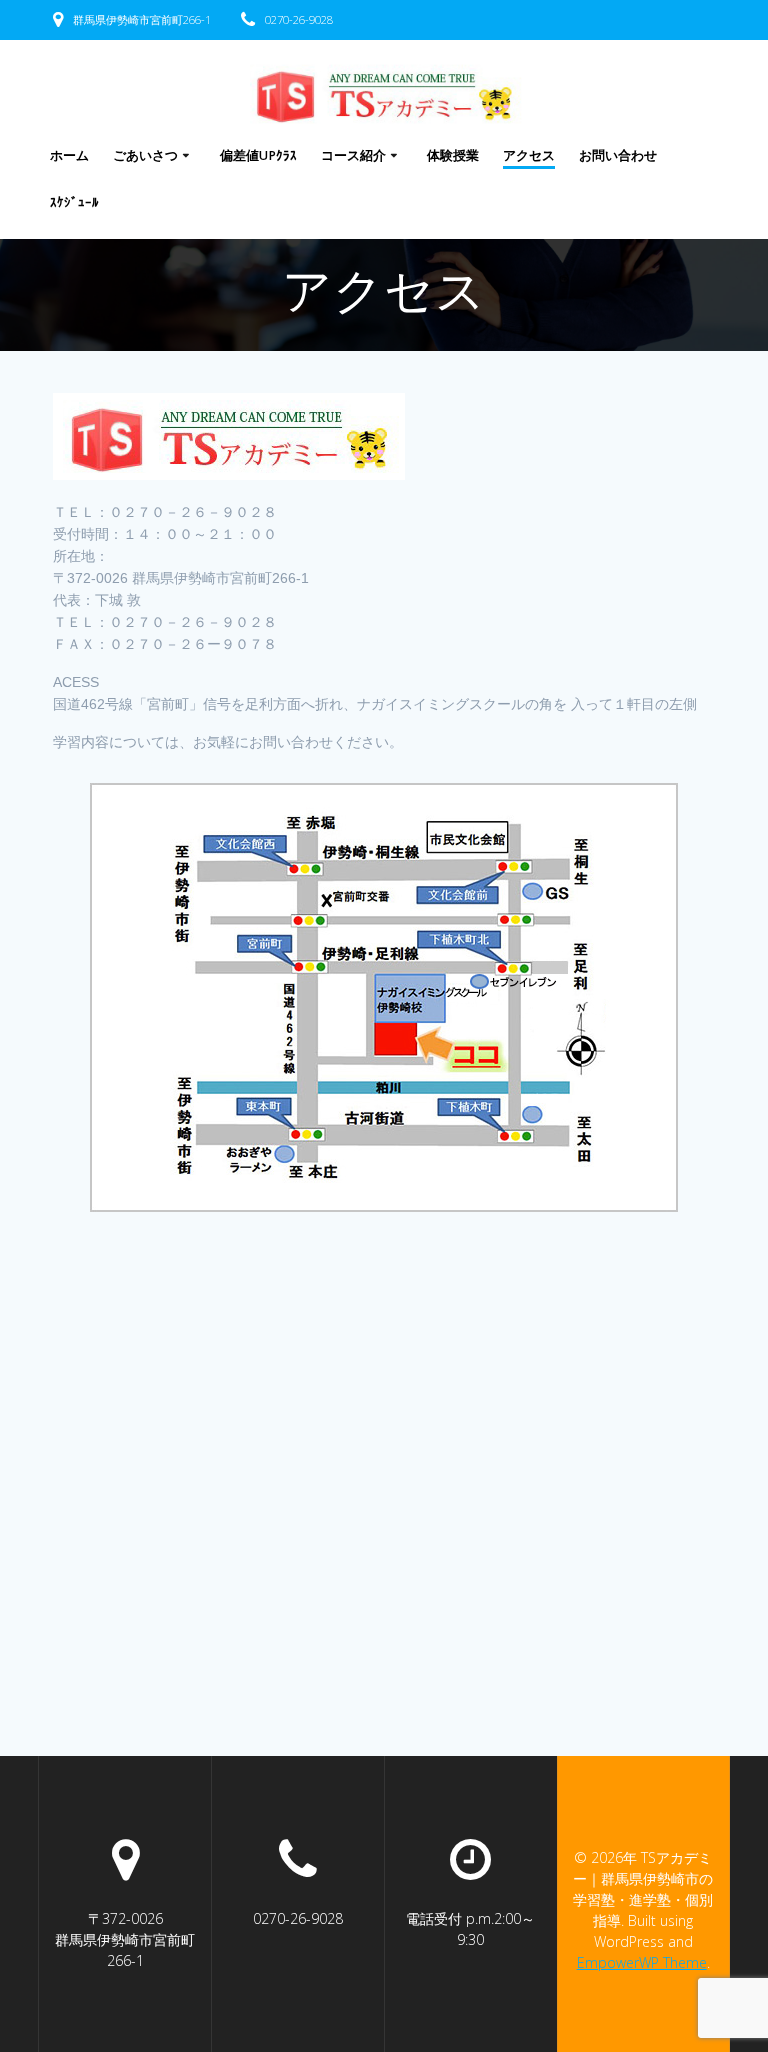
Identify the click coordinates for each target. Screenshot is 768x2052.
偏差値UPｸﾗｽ (258, 155)
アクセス (529, 155)
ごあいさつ (145, 155)
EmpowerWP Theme (642, 1962)
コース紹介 (353, 155)
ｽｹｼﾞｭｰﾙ (74, 202)
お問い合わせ (618, 155)
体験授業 (453, 155)
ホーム (69, 155)
